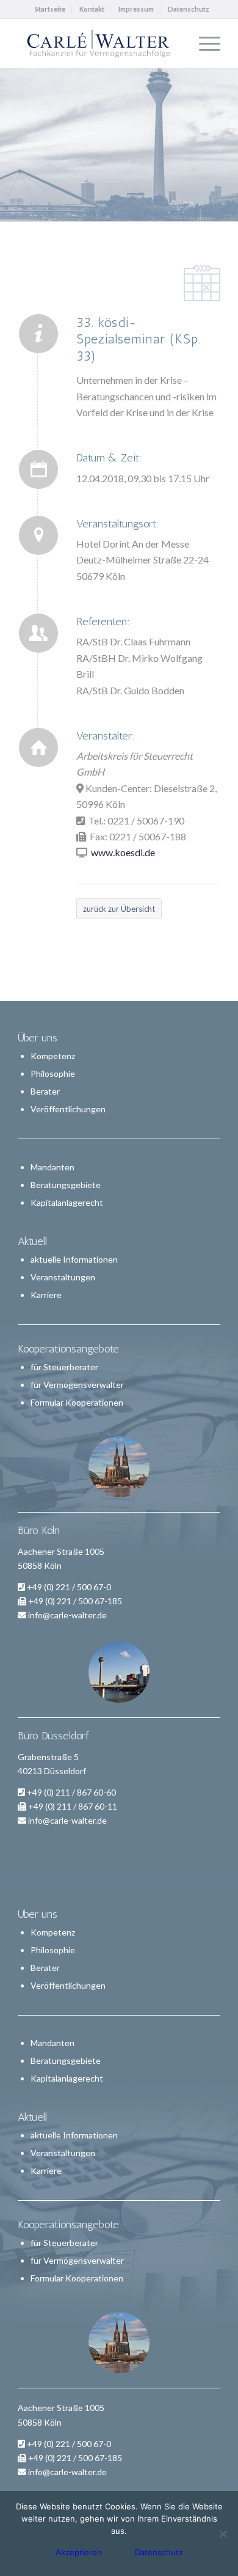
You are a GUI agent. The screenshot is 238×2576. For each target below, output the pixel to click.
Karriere (46, 1295)
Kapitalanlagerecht (67, 1202)
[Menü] (204, 43)
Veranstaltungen (63, 1277)
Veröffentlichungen (68, 1109)
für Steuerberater (64, 1367)
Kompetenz (53, 1056)
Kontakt (92, 9)
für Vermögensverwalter (77, 1385)
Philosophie (53, 1073)
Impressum (136, 9)
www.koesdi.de (123, 852)
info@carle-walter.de (67, 1615)
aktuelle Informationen (74, 1259)
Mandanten (52, 1167)
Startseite (50, 9)
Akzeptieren (79, 2552)
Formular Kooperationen (77, 1402)
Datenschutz (189, 9)
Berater (45, 1091)
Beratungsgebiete (66, 1185)
